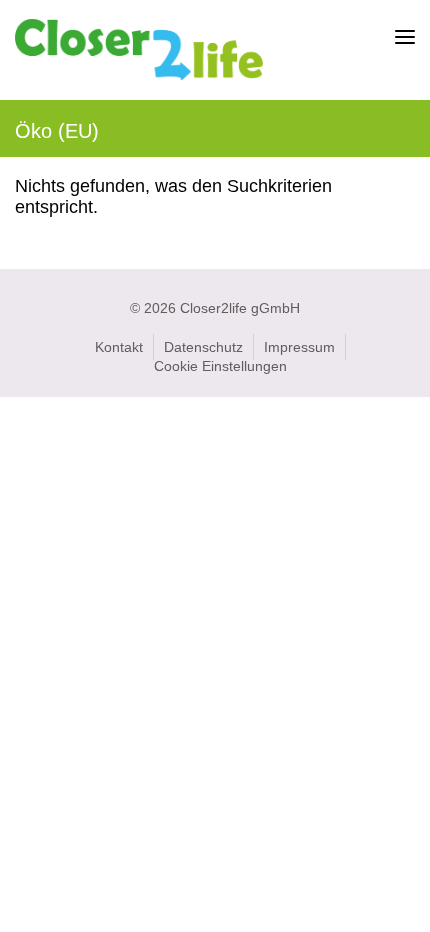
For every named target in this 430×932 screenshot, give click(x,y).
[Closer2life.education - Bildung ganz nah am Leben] (139, 70)
